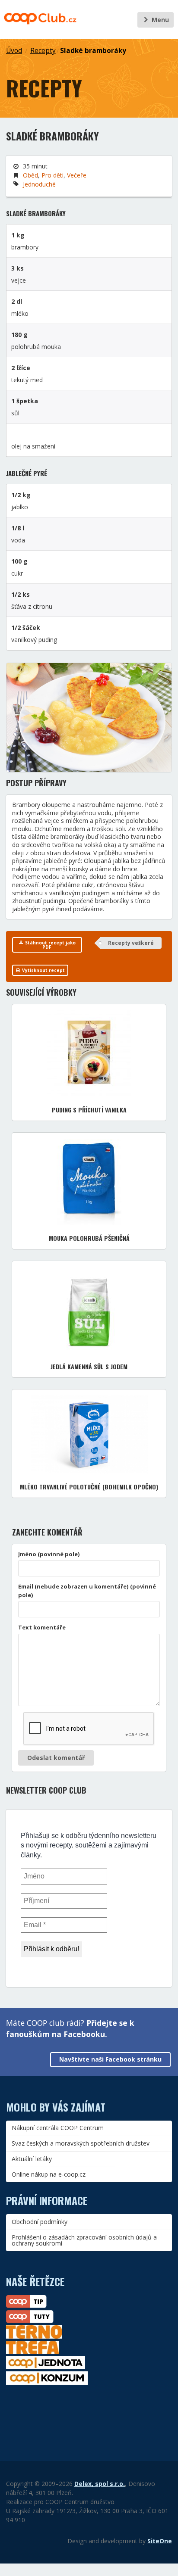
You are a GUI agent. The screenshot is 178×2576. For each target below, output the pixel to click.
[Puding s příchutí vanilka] (89, 1053)
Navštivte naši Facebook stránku (110, 2059)
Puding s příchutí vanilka (89, 1110)
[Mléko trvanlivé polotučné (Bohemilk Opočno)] (89, 1434)
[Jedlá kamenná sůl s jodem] (89, 1310)
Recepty (43, 51)
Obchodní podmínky (40, 2222)
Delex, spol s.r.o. (100, 2484)
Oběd (30, 175)
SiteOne (160, 2541)
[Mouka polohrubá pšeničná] (89, 1182)
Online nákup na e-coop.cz (49, 2174)
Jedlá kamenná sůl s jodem (89, 1366)
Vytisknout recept (43, 970)
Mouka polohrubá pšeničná (89, 1238)
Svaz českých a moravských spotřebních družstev (81, 2143)
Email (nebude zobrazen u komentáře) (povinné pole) (87, 1591)
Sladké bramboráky (93, 51)
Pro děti (52, 175)
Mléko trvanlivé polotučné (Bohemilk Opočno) (89, 1487)
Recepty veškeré (131, 943)
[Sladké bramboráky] (89, 718)
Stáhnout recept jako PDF (50, 945)
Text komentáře (42, 1627)
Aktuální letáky (32, 2159)
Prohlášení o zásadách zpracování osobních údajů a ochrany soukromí (84, 2240)
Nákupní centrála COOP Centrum (58, 2128)
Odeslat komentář (56, 1758)
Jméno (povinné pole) (49, 1554)
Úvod (14, 51)
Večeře (77, 175)
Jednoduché (39, 184)
